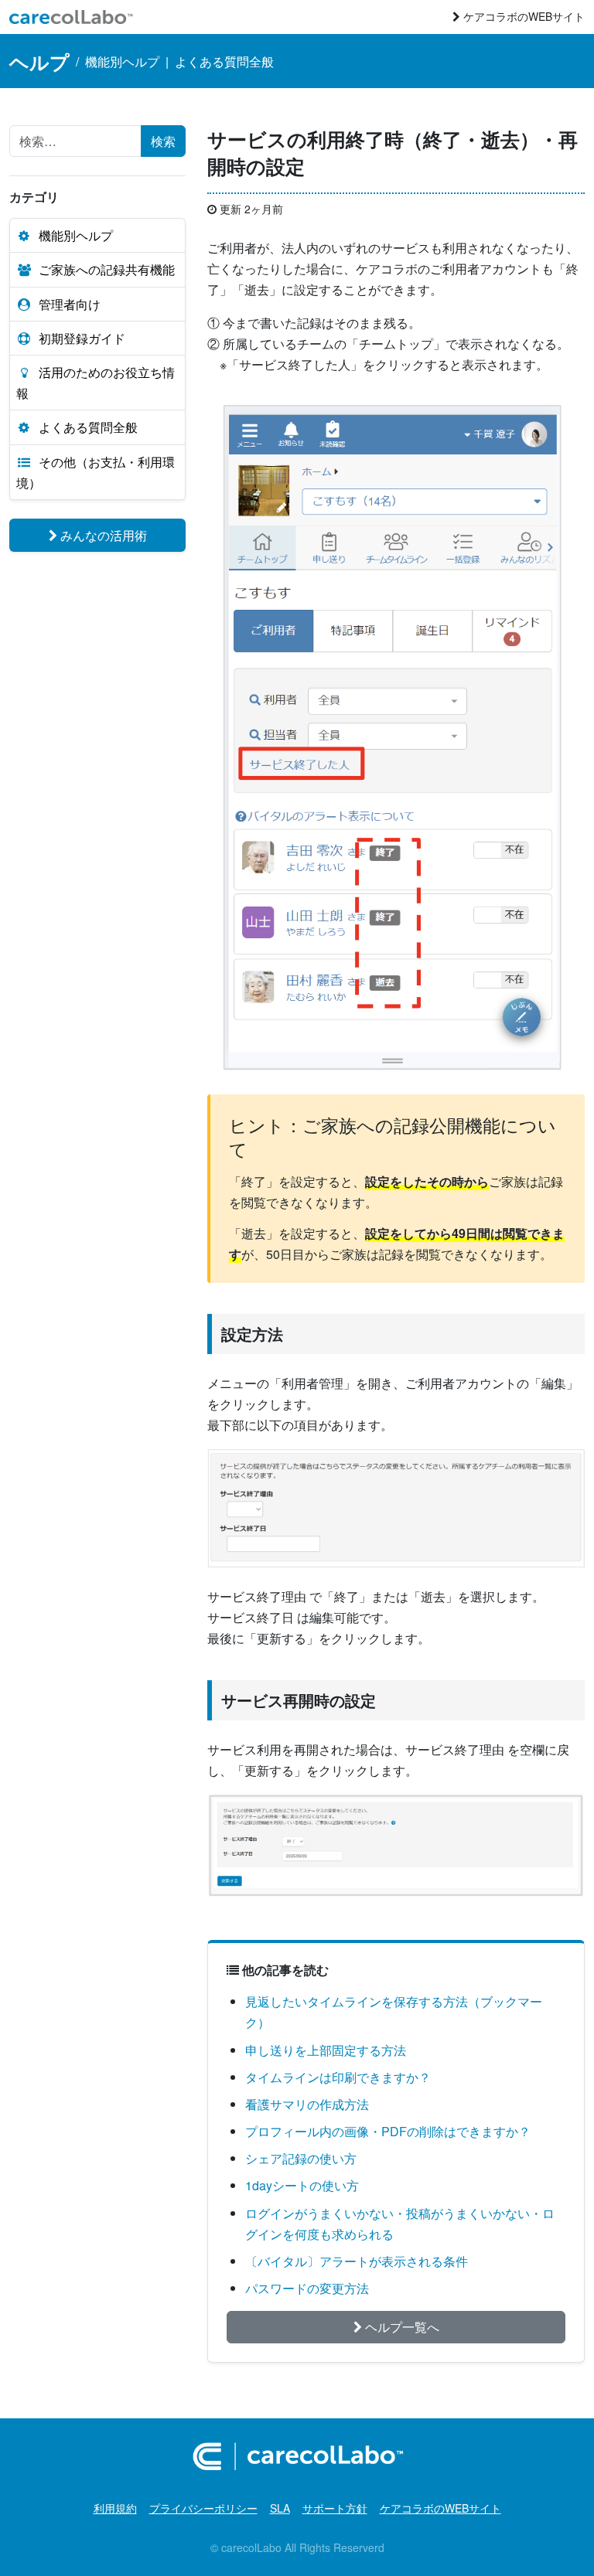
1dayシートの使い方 (302, 2185)
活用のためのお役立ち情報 (96, 383)
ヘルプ (39, 61)
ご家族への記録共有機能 (107, 269)
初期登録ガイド (82, 338)
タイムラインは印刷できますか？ (338, 2077)
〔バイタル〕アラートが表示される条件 (357, 2261)
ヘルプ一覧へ (401, 2327)
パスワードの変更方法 (307, 2288)
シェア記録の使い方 (301, 2158)
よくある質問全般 (224, 61)
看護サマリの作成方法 (307, 2104)
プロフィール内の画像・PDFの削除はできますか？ (388, 2131)
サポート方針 (335, 2508)
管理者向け (70, 304)
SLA (280, 2508)
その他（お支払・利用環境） (96, 472)
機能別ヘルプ (122, 61)
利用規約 (115, 2508)
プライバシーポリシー (203, 2508)
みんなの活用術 (102, 535)
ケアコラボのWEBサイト (522, 16)
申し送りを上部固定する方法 (326, 2050)
